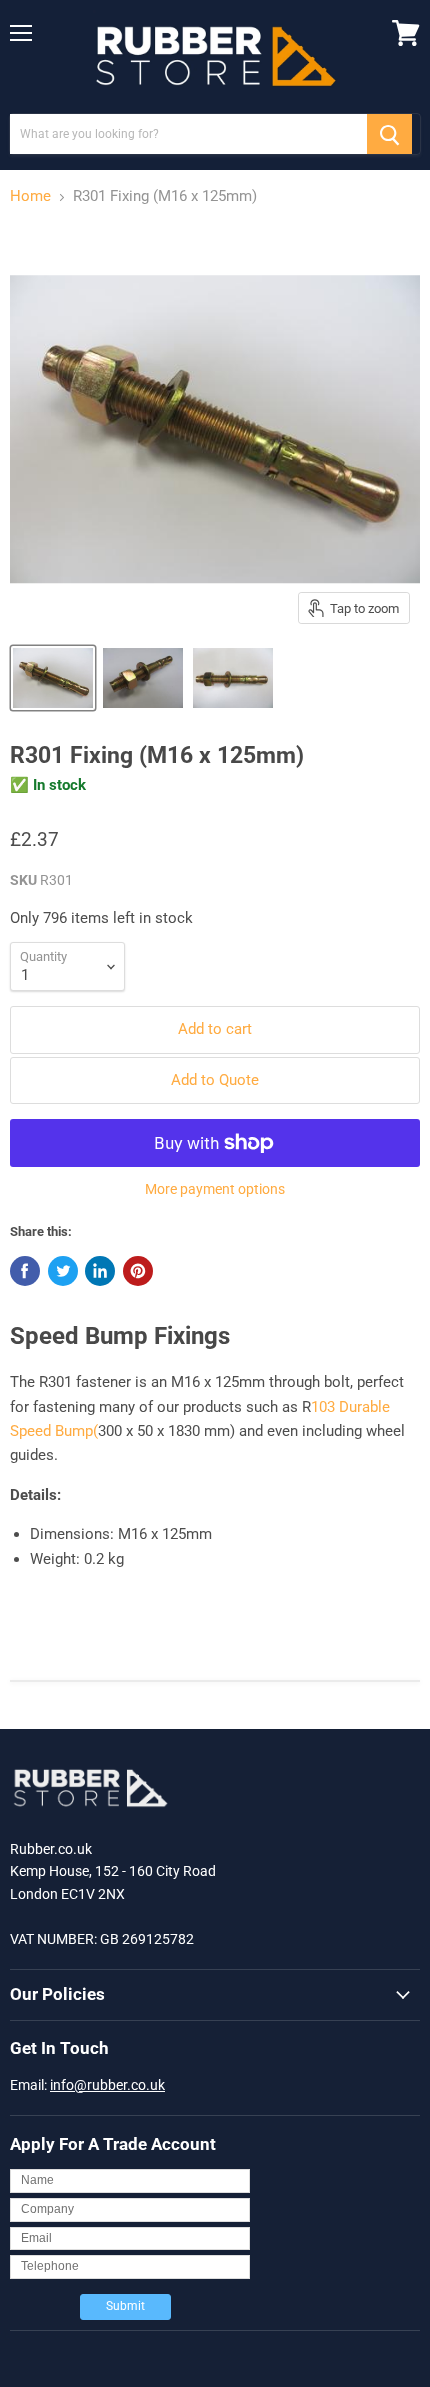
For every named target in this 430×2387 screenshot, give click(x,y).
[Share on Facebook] (25, 1271)
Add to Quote (215, 1080)
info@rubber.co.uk (107, 2085)
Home (30, 196)
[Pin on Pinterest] (138, 1271)
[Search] (389, 134)
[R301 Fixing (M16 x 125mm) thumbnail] (53, 678)
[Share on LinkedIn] (100, 1271)
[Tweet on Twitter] (63, 1271)
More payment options (215, 1189)
